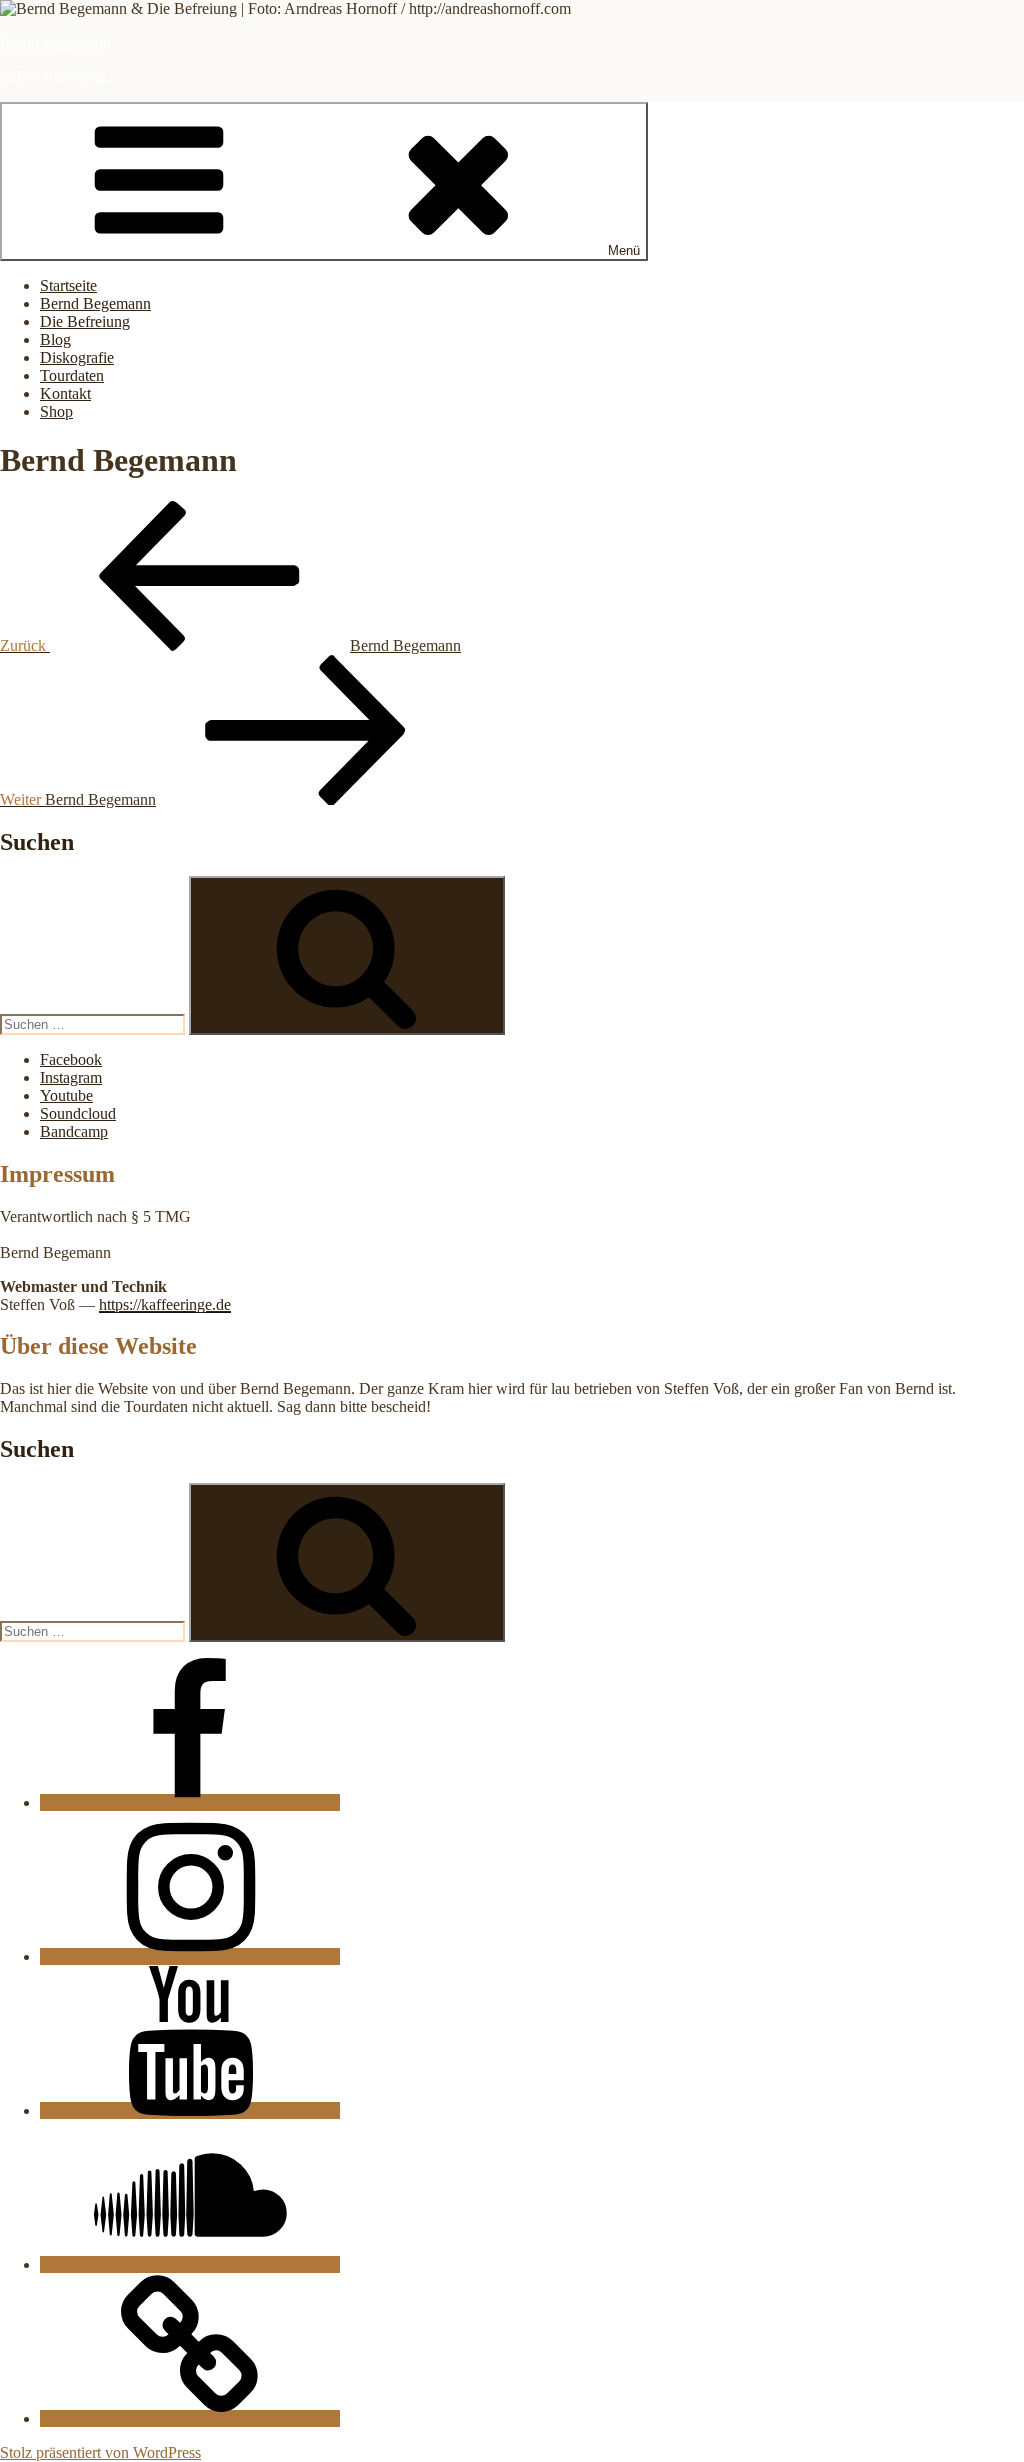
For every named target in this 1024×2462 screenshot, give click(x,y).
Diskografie (77, 357)
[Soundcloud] (190, 2264)
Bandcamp (74, 1131)
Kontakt (65, 393)
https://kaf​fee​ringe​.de (165, 1304)
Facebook (71, 1059)
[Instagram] (190, 1956)
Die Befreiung (85, 321)
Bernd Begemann (55, 42)
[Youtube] (190, 2110)
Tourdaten (72, 375)
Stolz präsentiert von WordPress (100, 2452)
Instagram (71, 1077)
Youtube (66, 1095)
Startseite (68, 285)
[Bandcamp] (190, 2418)
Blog (55, 339)
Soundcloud (78, 1113)
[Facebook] (190, 1802)
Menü (624, 250)
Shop (56, 411)
